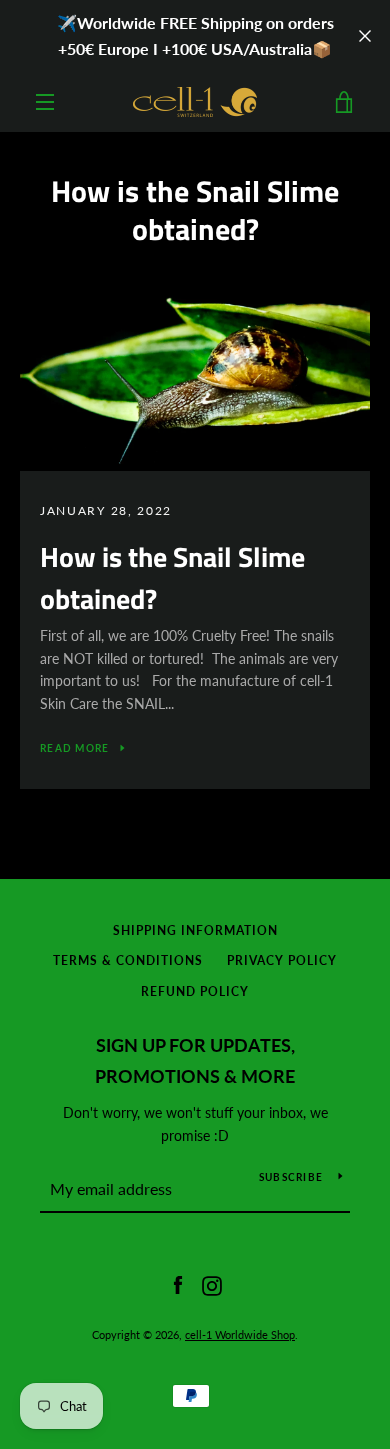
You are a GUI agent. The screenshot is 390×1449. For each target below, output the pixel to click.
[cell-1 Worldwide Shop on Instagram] (212, 1283)
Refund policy (195, 991)
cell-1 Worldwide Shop (240, 1334)
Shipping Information (195, 930)
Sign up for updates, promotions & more (195, 1060)
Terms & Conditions (128, 960)
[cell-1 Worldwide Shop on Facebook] (178, 1283)
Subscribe (291, 1177)
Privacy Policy (282, 960)
